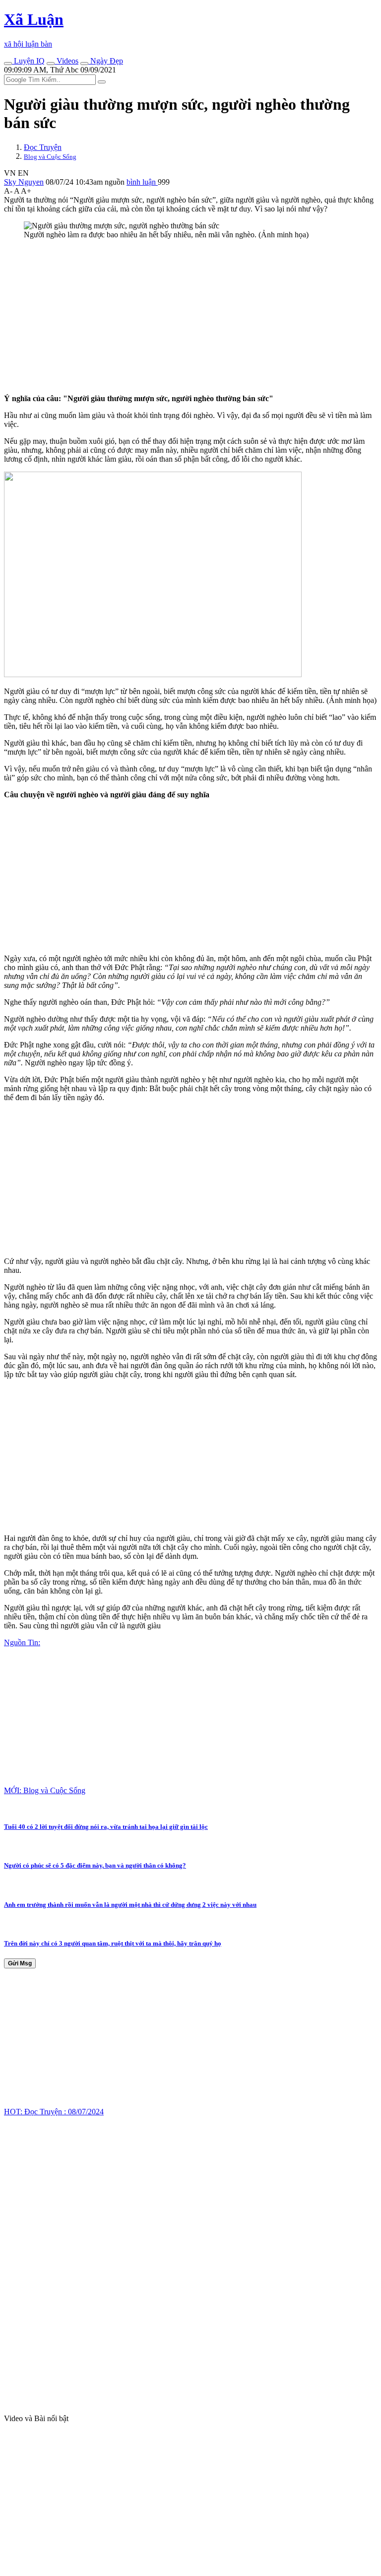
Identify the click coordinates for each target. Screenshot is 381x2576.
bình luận (142, 182)
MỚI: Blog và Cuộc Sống (45, 1790)
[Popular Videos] (51, 64)
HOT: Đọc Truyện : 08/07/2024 (54, 2112)
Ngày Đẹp (106, 61)
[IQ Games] (8, 64)
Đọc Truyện (43, 147)
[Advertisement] (190, 317)
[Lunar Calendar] (84, 64)
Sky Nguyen (24, 182)
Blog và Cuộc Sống (50, 157)
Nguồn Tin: (22, 1642)
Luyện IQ (28, 61)
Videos (66, 61)
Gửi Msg (20, 1963)
